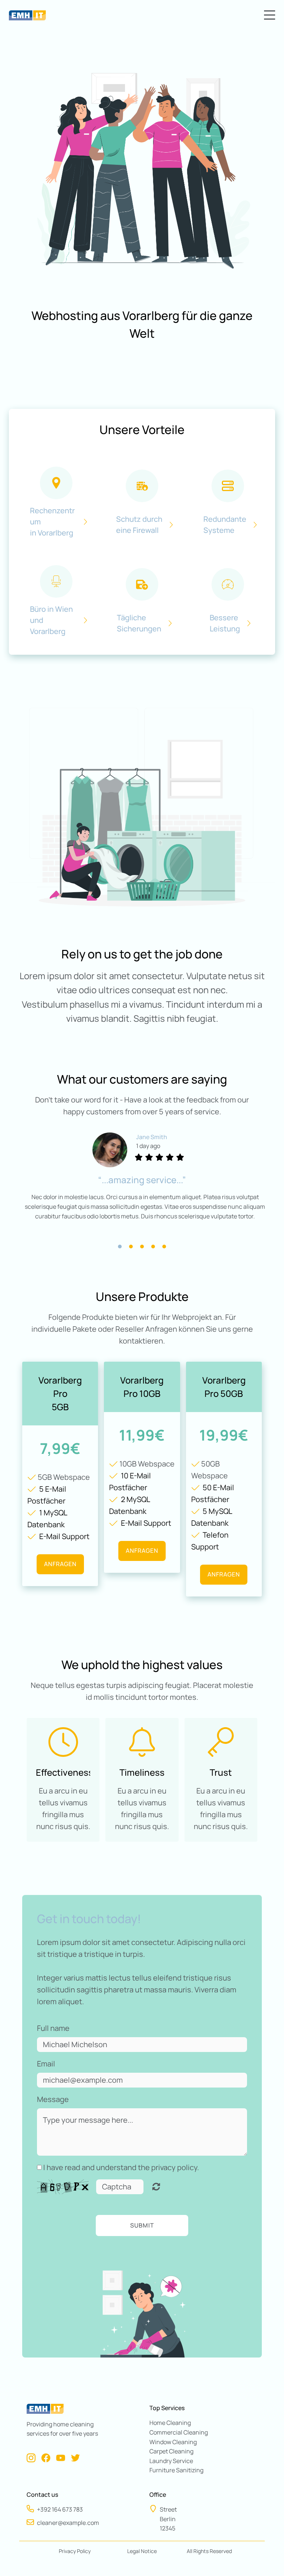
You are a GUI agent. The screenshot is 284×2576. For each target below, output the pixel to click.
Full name (53, 2028)
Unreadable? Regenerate (156, 2187)
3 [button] (142, 1247)
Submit (142, 2225)
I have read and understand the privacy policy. (121, 2167)
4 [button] (153, 1247)
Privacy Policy (75, 2551)
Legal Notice (142, 2551)
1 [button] (120, 1247)
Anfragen (60, 1564)
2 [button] (131, 1247)
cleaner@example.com (68, 2523)
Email (46, 2064)
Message (53, 2099)
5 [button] (164, 1247)
